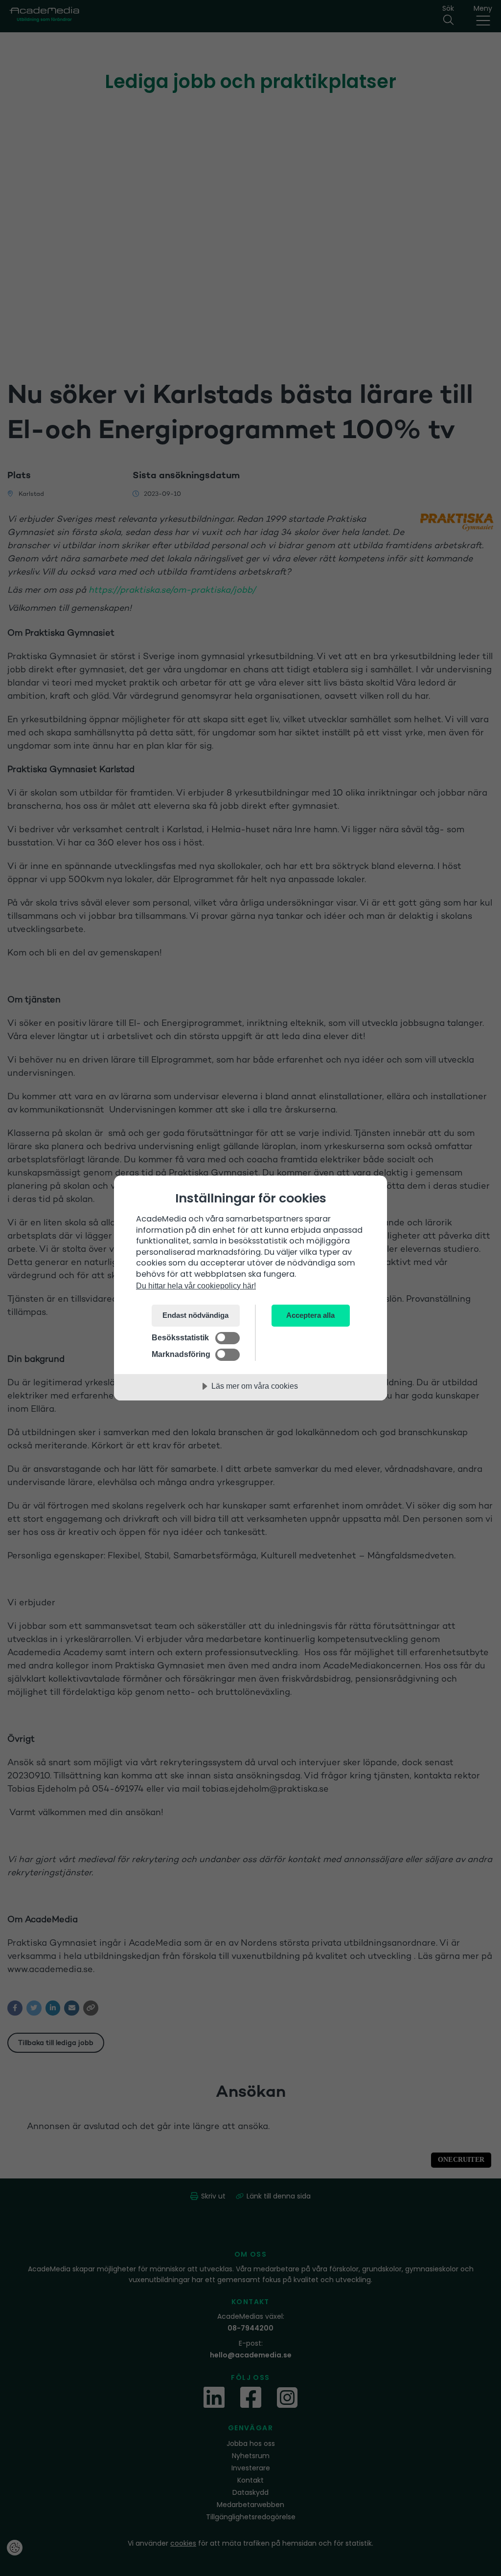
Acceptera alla (310, 1315)
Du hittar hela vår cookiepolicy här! (196, 1286)
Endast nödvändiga (195, 1315)
